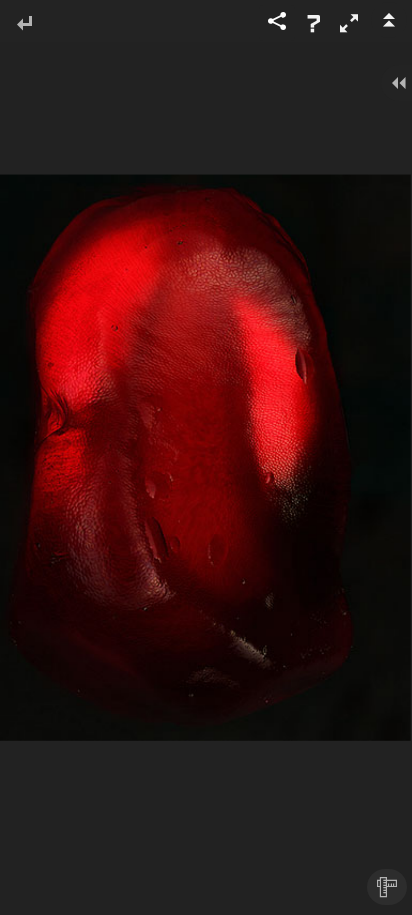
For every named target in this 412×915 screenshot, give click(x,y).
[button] (349, 23)
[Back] (24, 24)
